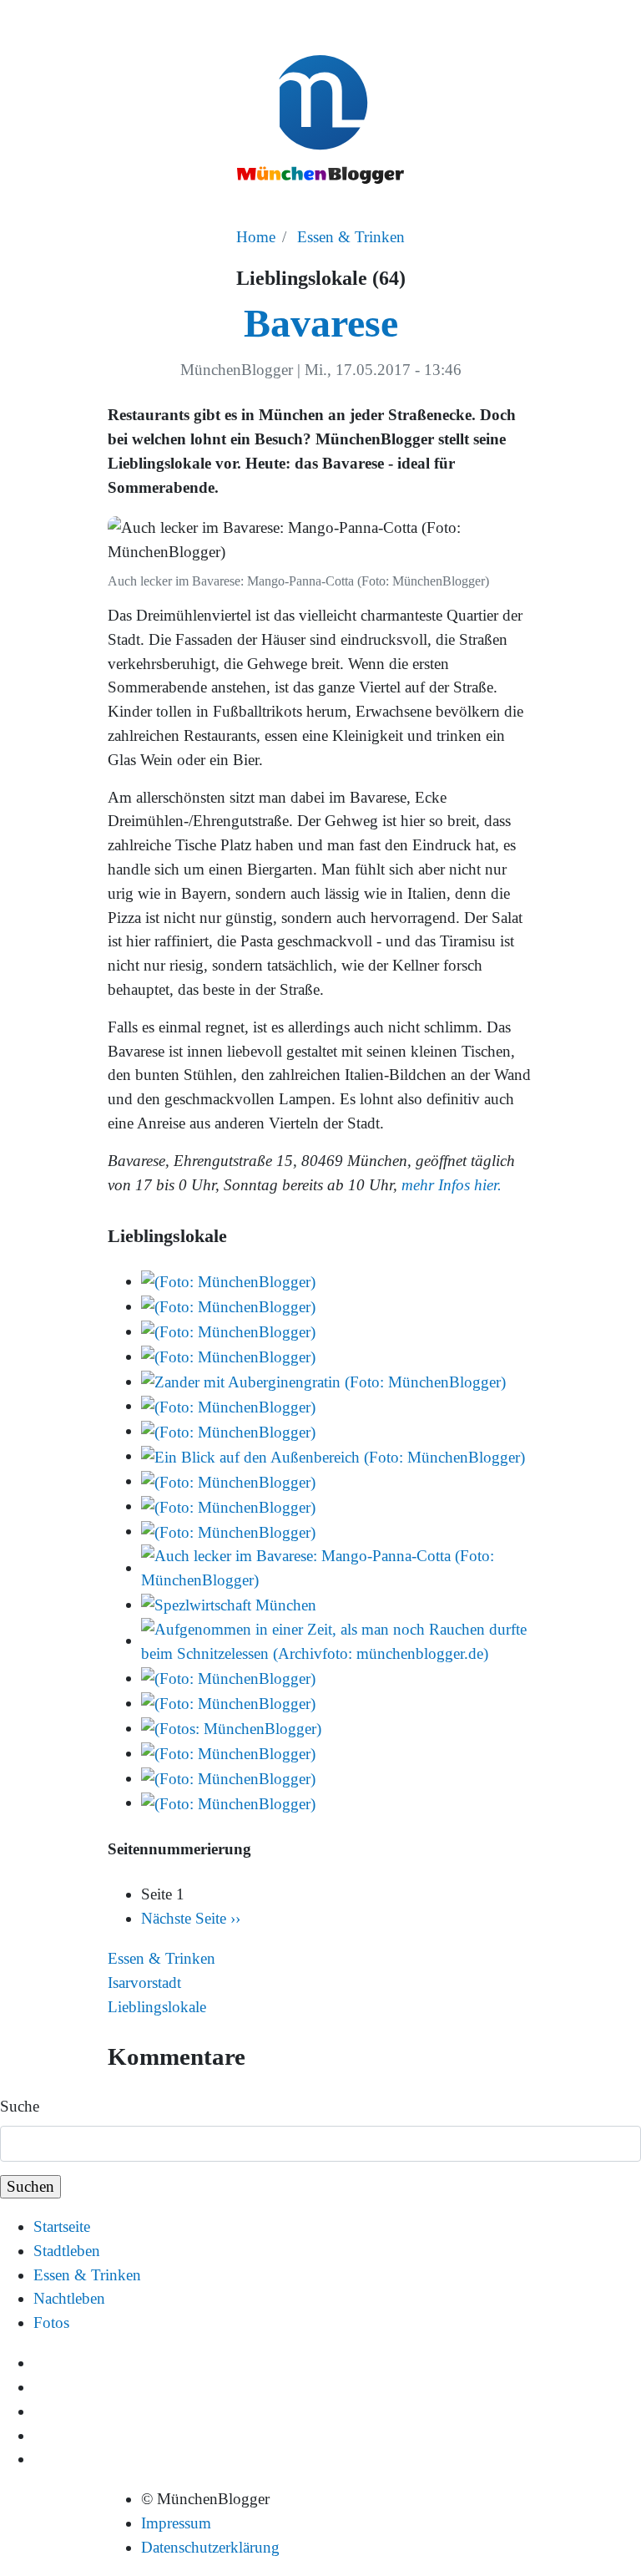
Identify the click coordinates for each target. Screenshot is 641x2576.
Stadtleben (67, 2251)
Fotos (51, 2322)
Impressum (176, 2523)
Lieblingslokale (157, 2007)
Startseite (62, 2226)
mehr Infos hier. (449, 1185)
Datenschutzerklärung (210, 2547)
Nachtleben (69, 2298)
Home (256, 237)
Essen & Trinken (351, 237)
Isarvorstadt (144, 1983)
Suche (20, 2106)
